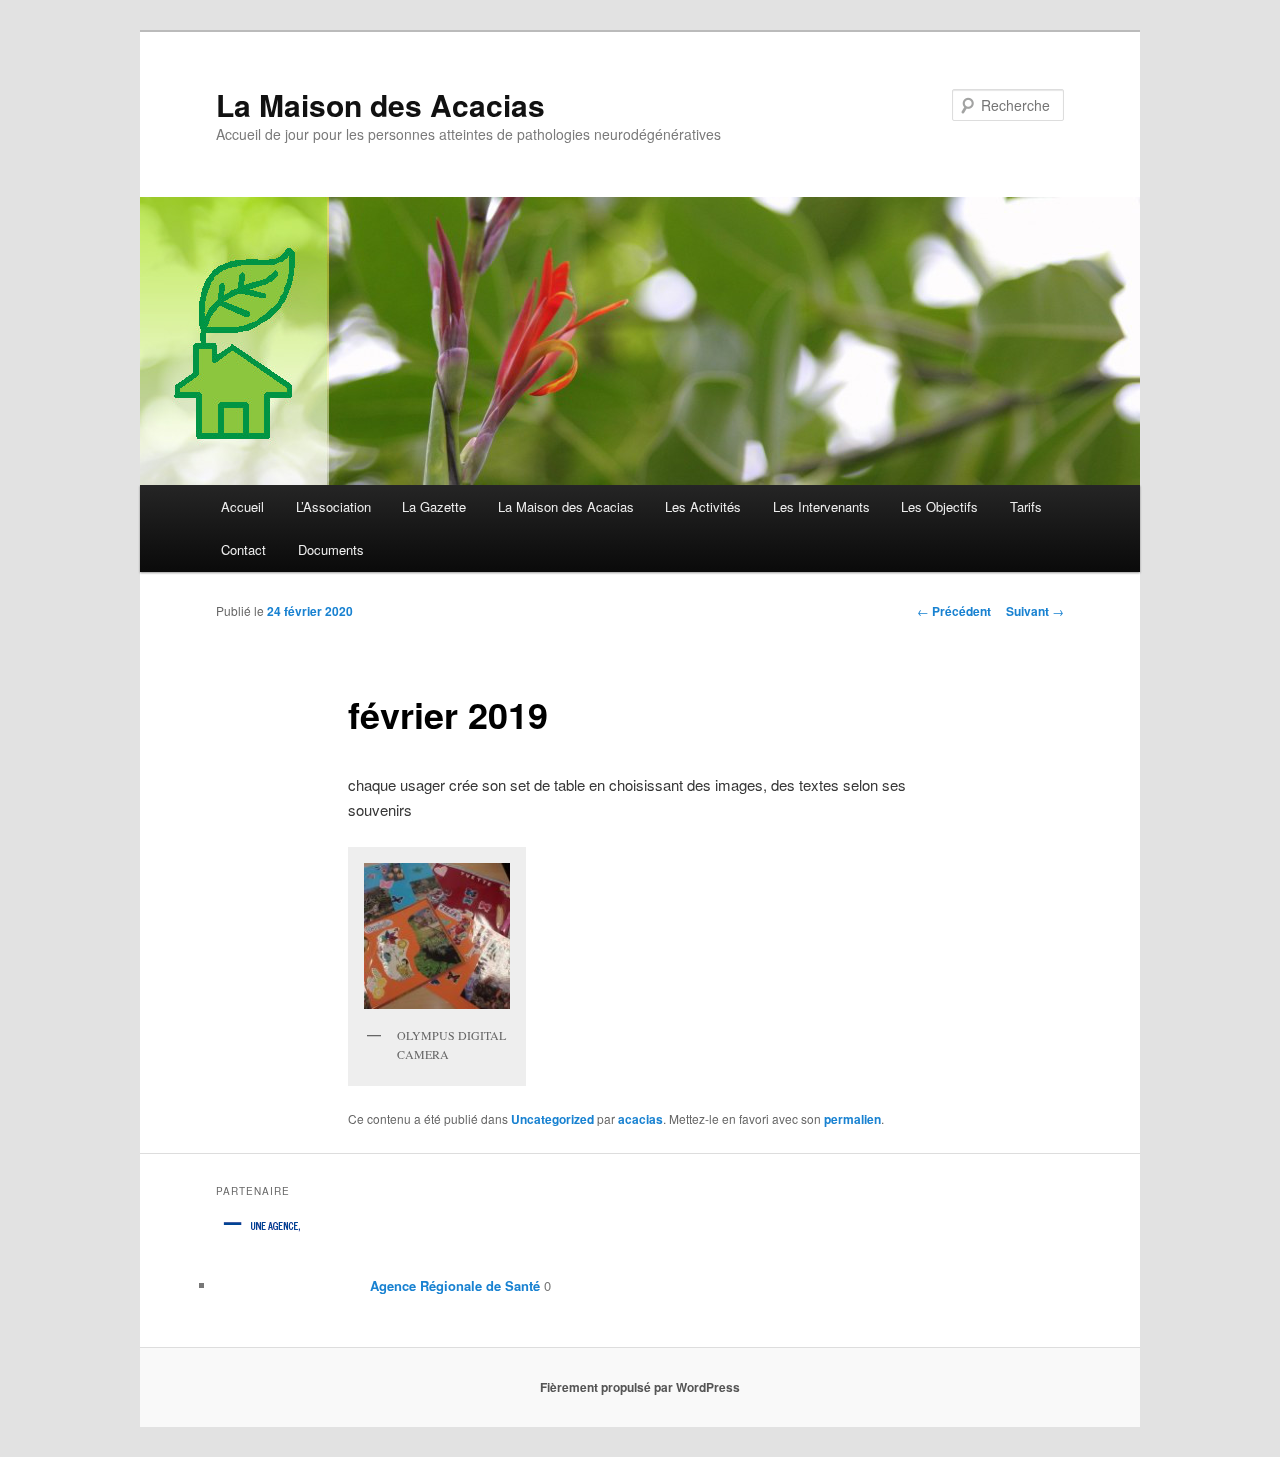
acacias (640, 1119)
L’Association (333, 506)
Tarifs (1026, 506)
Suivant (1035, 611)
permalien (852, 1119)
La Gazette (434, 506)
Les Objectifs (939, 506)
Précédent (954, 611)
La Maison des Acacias (380, 104)
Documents (331, 549)
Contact (243, 549)
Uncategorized (552, 1119)
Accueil (242, 506)
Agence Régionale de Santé (453, 1285)
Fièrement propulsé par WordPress (640, 1387)
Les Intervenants (821, 506)
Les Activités (703, 506)
